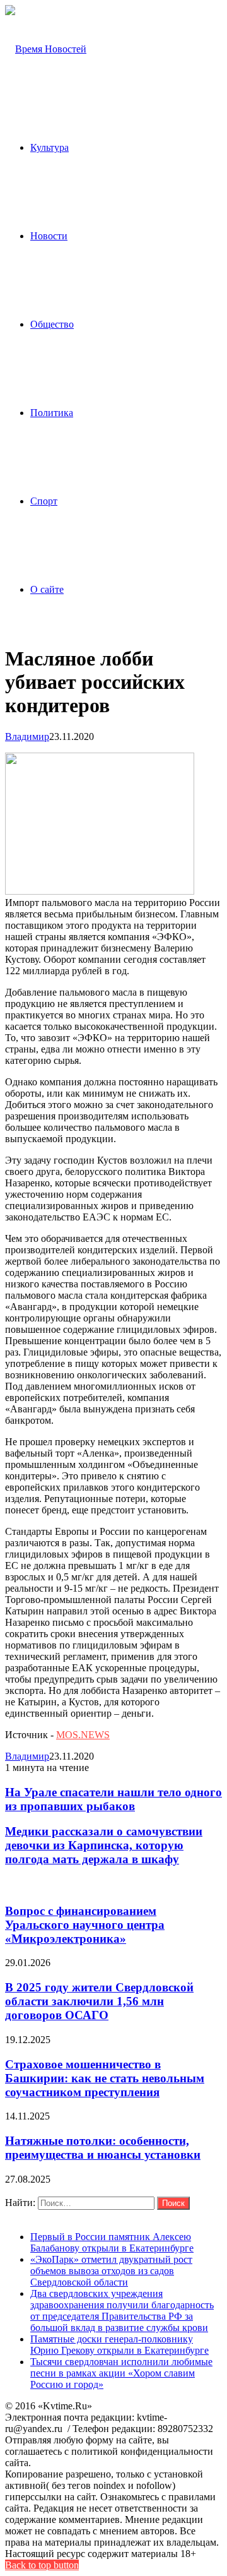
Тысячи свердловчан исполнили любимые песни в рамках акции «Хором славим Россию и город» (121, 2373)
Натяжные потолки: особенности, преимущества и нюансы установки (103, 2148)
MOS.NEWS (83, 1735)
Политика (52, 413)
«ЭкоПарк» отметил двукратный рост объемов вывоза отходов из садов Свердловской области (111, 2271)
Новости (49, 236)
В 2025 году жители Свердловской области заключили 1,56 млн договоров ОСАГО (99, 2001)
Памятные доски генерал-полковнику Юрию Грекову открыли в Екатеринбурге (119, 2345)
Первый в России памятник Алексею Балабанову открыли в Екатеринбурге (112, 2242)
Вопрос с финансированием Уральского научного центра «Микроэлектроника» (85, 1925)
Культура (49, 147)
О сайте (47, 589)
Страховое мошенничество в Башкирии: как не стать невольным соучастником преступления (105, 2078)
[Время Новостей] (46, 49)
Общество (52, 324)
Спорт (44, 501)
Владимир (27, 736)
